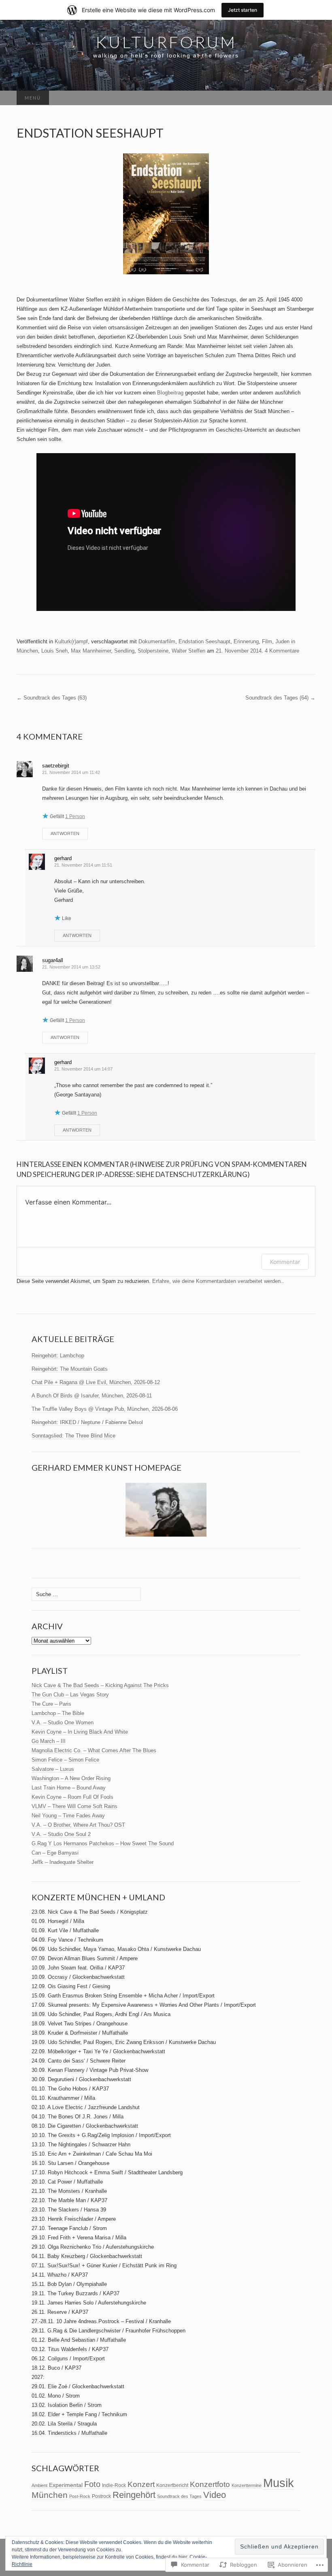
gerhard (63, 858)
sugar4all (53, 960)
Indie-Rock (114, 2485)
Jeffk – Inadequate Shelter (63, 1862)
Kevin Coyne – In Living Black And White (80, 1732)
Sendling (124, 651)
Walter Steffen (188, 651)
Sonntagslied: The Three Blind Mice (73, 1436)
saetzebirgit (56, 766)
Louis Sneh (54, 651)
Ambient (39, 2485)
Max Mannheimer (91, 651)
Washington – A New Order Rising (71, 1778)
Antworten (65, 833)
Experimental (66, 2485)
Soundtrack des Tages (179, 2496)
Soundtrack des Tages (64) (280, 698)
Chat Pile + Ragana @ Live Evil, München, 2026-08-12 (96, 1382)
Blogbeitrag (170, 393)
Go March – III (49, 1741)
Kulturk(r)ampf (71, 641)
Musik (279, 2483)
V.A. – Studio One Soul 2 (61, 1834)
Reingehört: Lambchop (58, 1356)
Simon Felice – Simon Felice (65, 1760)
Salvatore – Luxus (53, 1769)
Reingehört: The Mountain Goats (70, 1369)
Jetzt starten (243, 10)
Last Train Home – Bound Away (69, 1788)
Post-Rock (80, 2496)
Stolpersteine (153, 651)
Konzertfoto (210, 2484)
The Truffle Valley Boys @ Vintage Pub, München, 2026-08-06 (105, 1409)
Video (215, 2495)
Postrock (101, 2496)
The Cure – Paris (51, 1704)
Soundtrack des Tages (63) (52, 698)
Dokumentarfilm (157, 641)
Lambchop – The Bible (58, 1713)
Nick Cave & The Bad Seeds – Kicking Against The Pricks (100, 1685)
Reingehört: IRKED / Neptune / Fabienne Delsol (87, 1422)
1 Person (75, 816)
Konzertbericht (172, 2485)
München (50, 2495)
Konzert (141, 2484)
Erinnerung (246, 641)
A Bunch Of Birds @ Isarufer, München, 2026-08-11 (92, 1396)
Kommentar (285, 1262)
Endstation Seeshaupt (204, 641)
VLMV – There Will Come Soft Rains (74, 1806)
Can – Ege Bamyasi (55, 1853)
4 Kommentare (282, 651)
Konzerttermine (247, 2485)
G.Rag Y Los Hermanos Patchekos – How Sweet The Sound (103, 1843)
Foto (92, 2484)
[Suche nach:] (307, 98)
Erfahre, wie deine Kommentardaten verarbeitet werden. (217, 1281)
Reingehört (134, 2495)
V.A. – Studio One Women (63, 1723)
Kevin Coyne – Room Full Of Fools (72, 1797)
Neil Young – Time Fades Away (68, 1816)
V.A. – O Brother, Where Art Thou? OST (78, 1825)
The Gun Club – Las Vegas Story (70, 1695)
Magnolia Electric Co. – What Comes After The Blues (94, 1750)
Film (267, 641)
